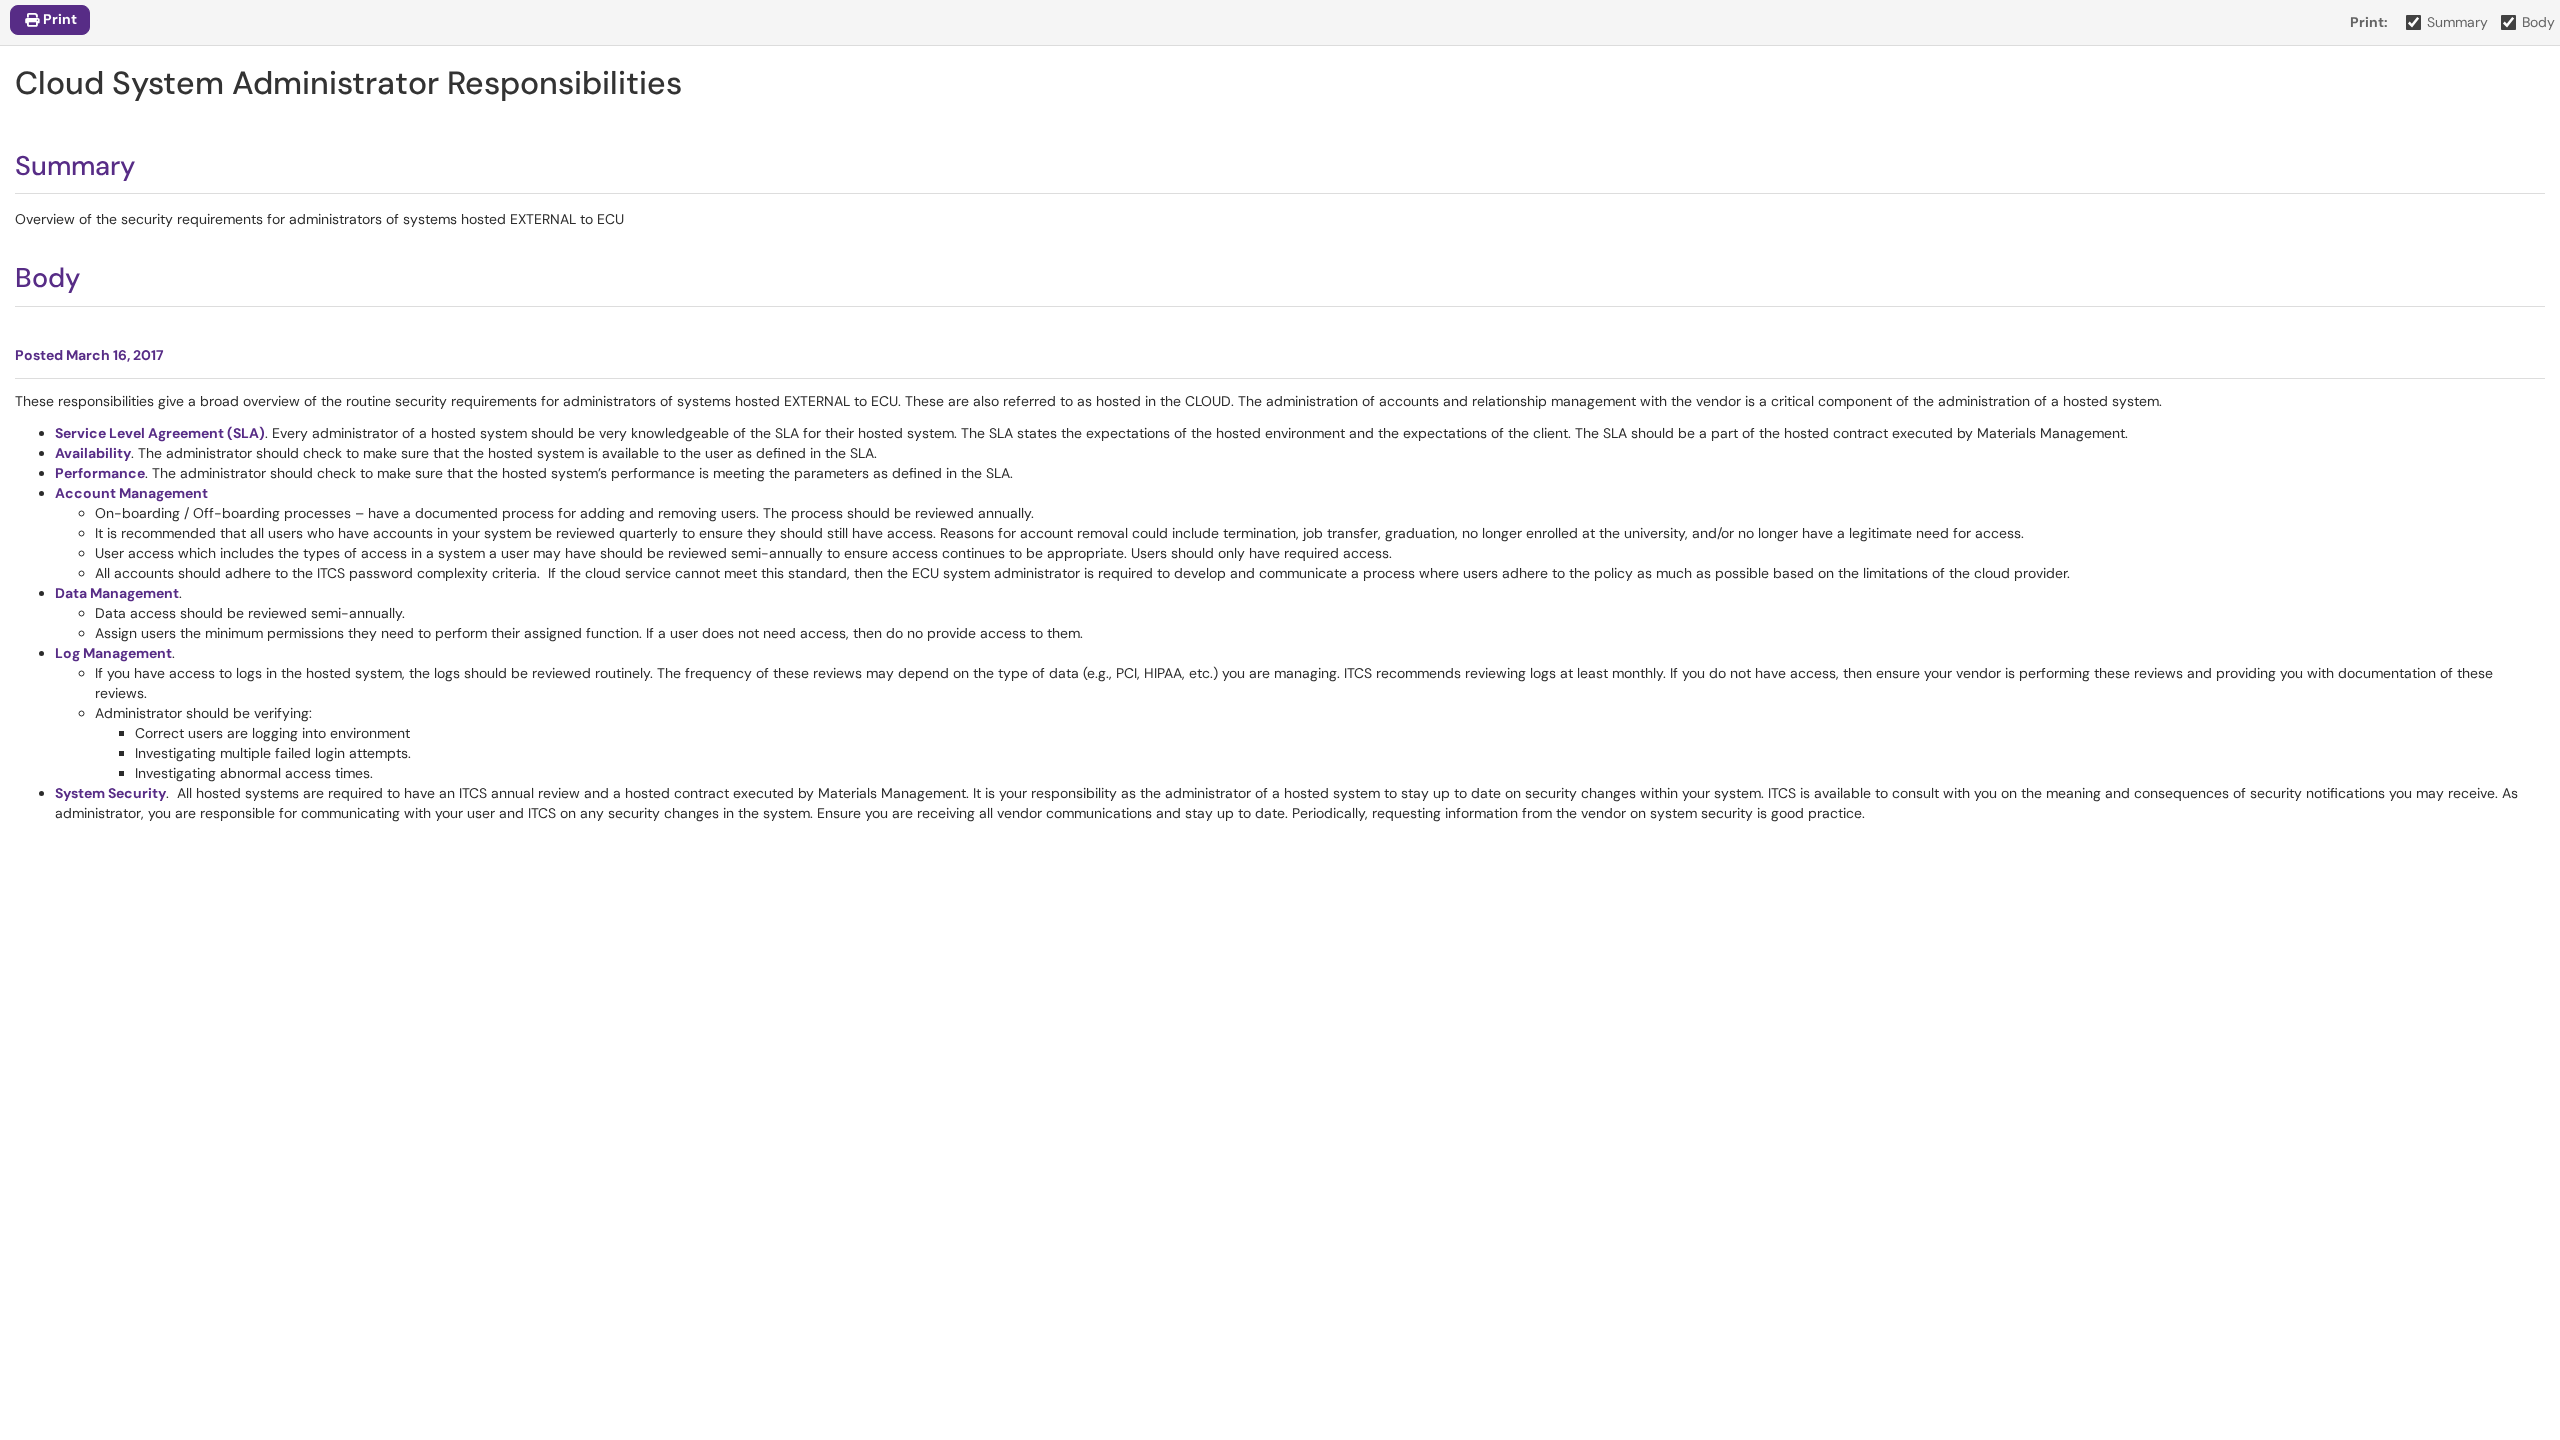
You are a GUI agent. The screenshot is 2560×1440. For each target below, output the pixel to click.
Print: (2369, 22)
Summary (2457, 22)
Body (2538, 22)
